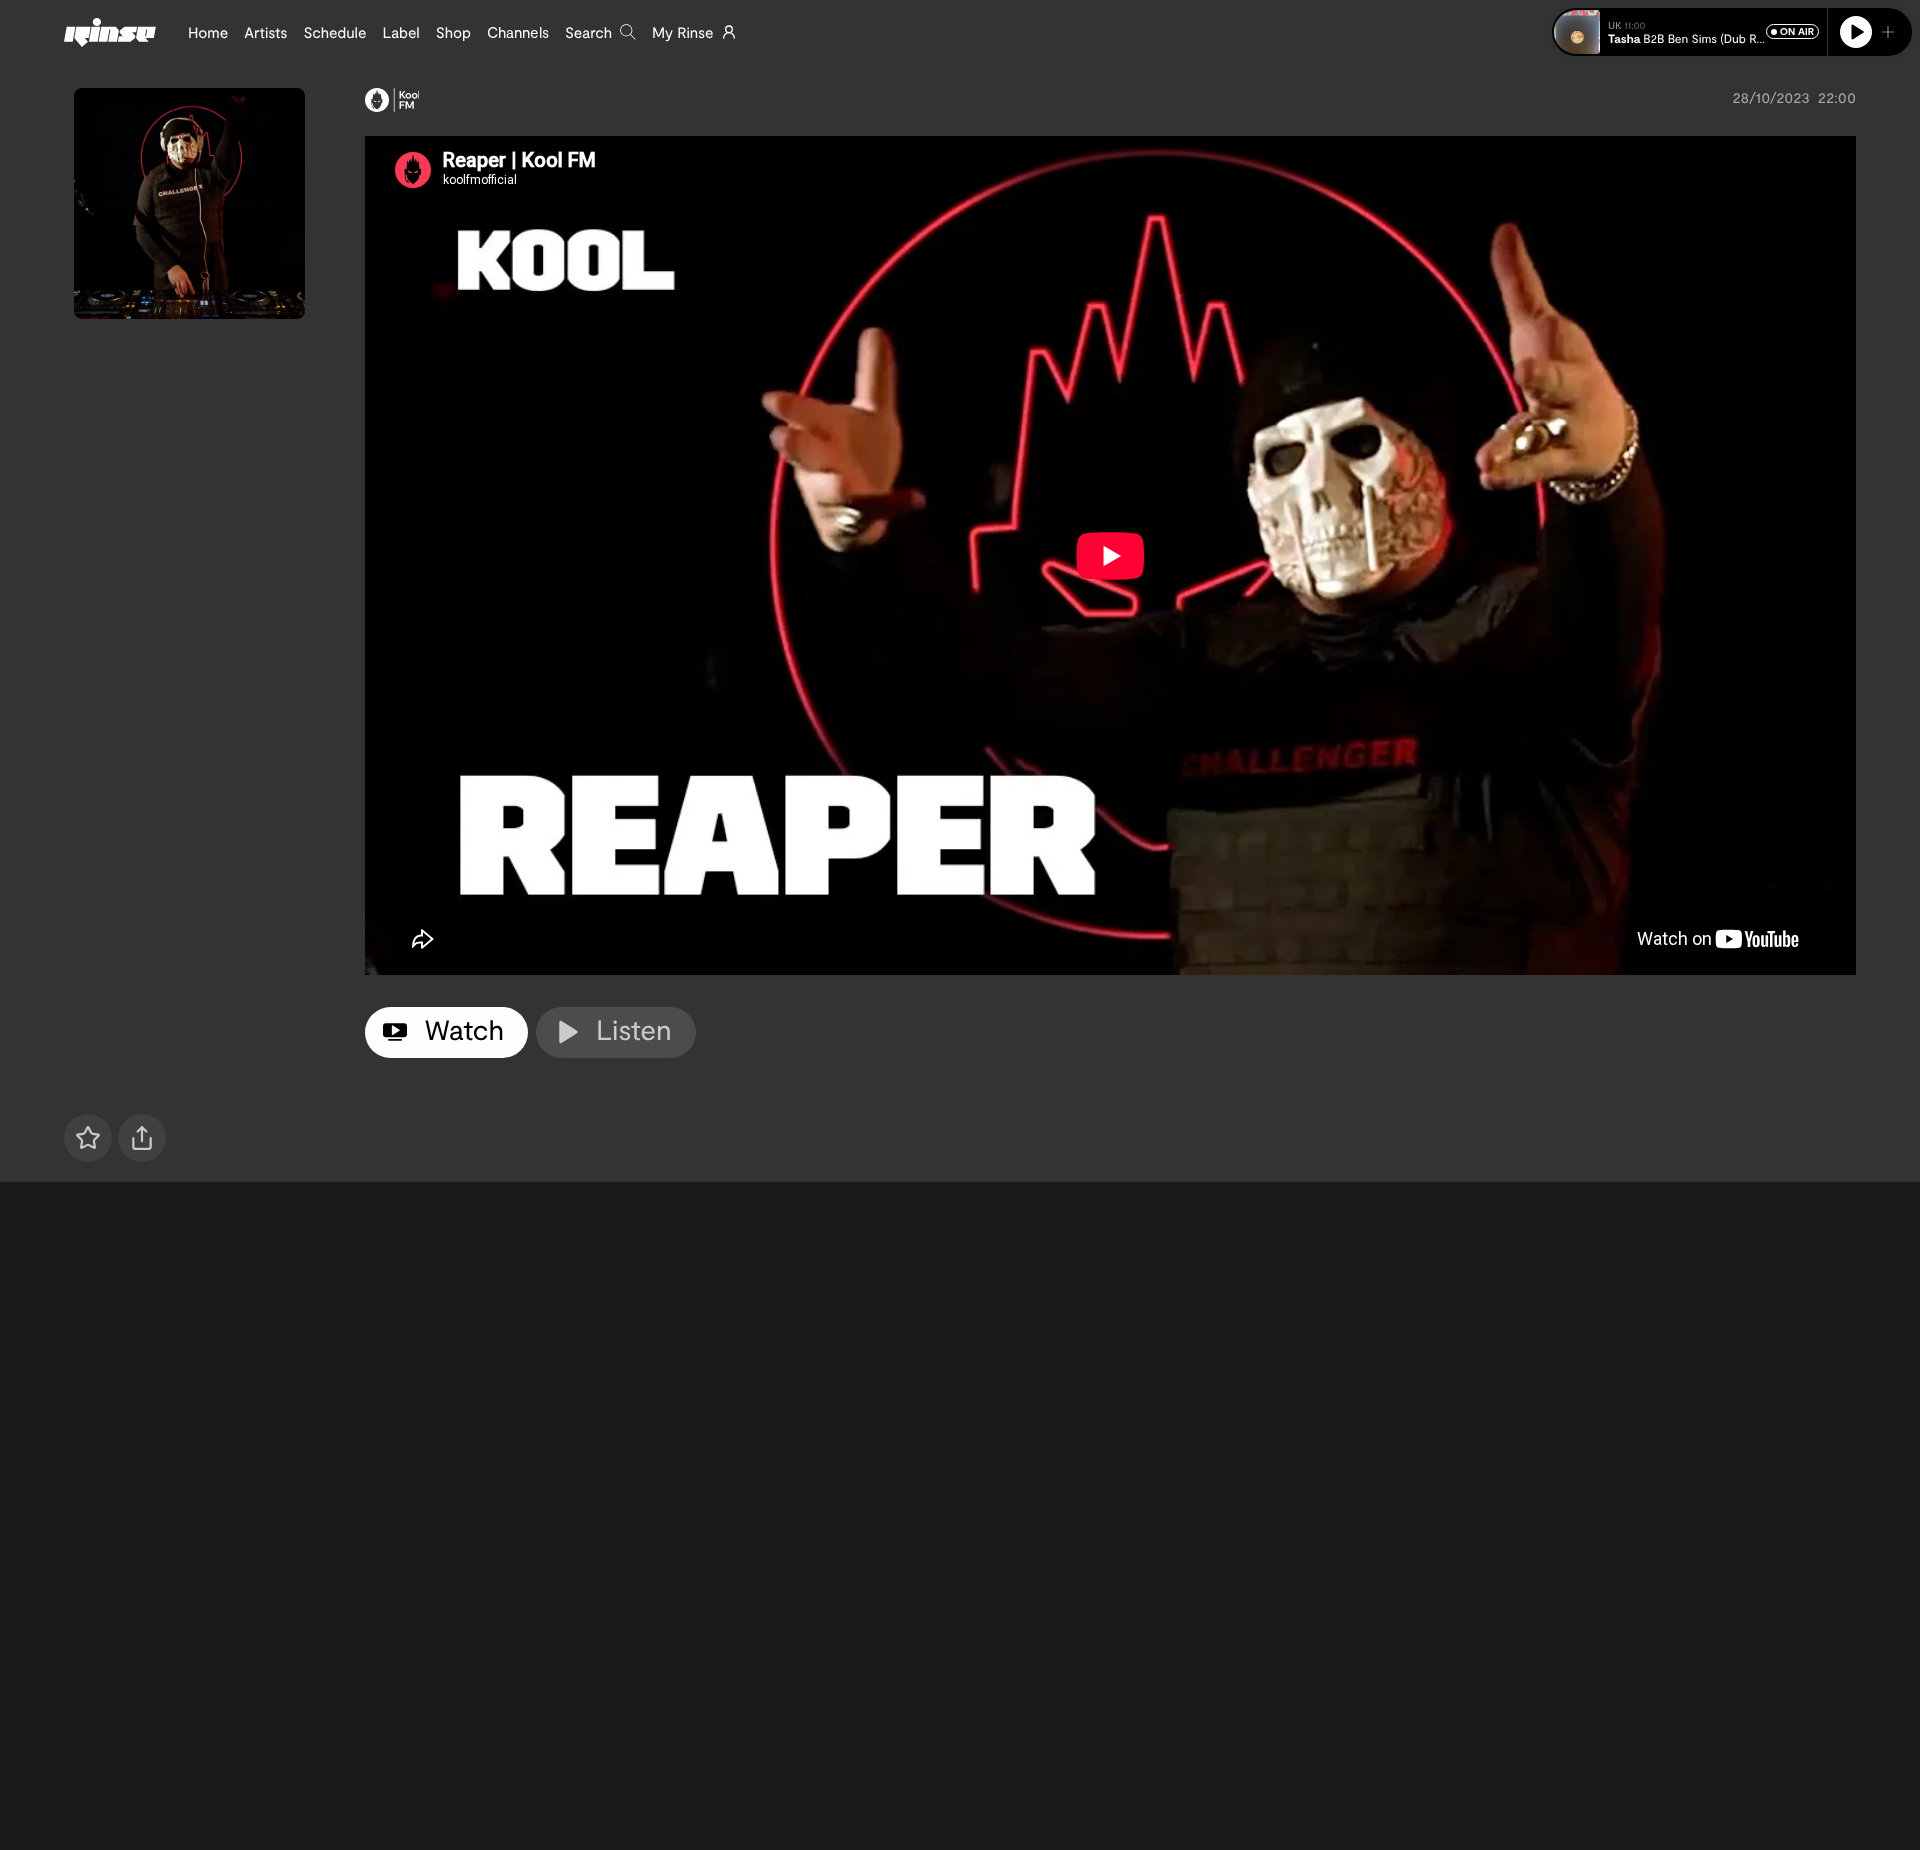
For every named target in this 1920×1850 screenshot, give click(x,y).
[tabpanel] (1110, 555)
